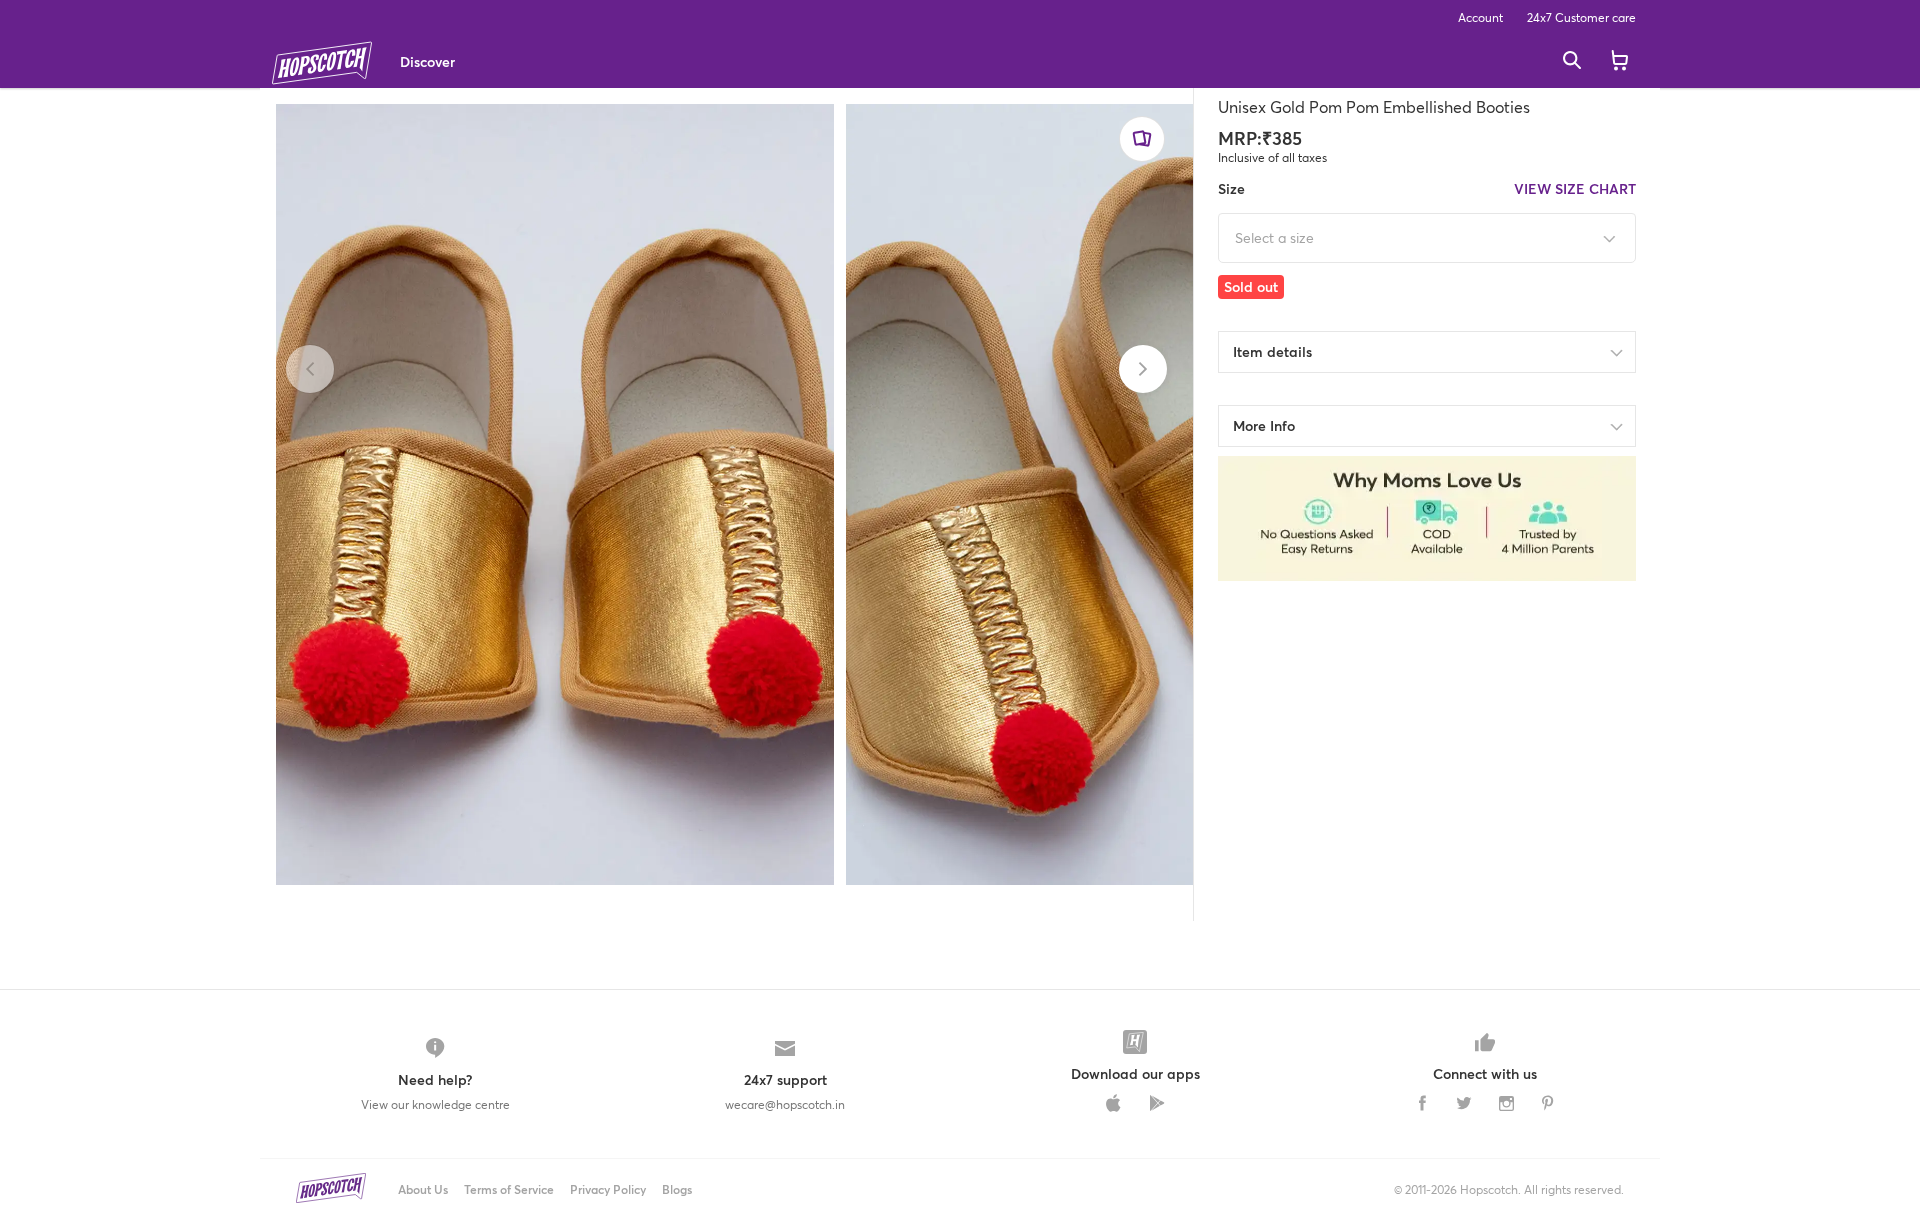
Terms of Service (509, 1189)
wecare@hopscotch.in (785, 1104)
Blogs (677, 1189)
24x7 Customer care (1581, 17)
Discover (427, 61)
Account (1480, 17)
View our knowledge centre (435, 1104)
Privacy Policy (608, 1189)
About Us (423, 1189)
